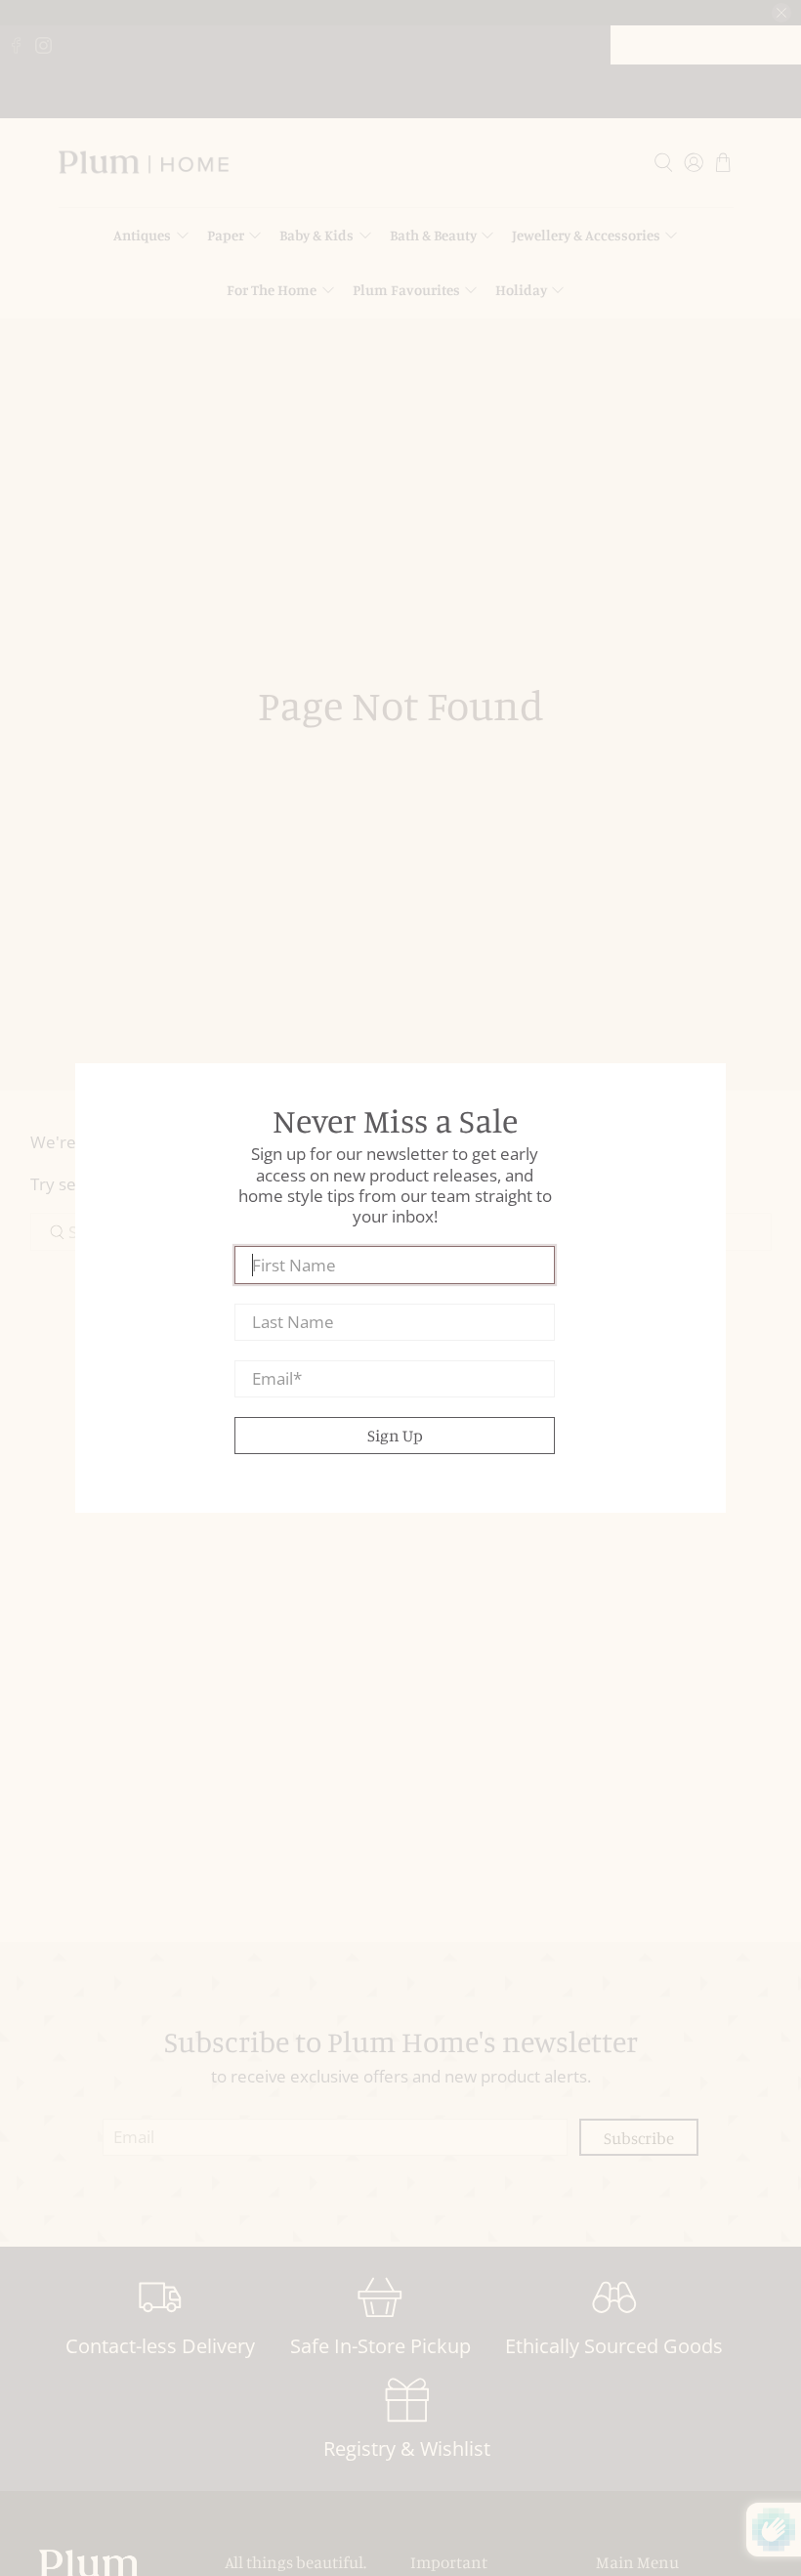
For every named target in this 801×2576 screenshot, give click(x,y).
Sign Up (395, 1435)
